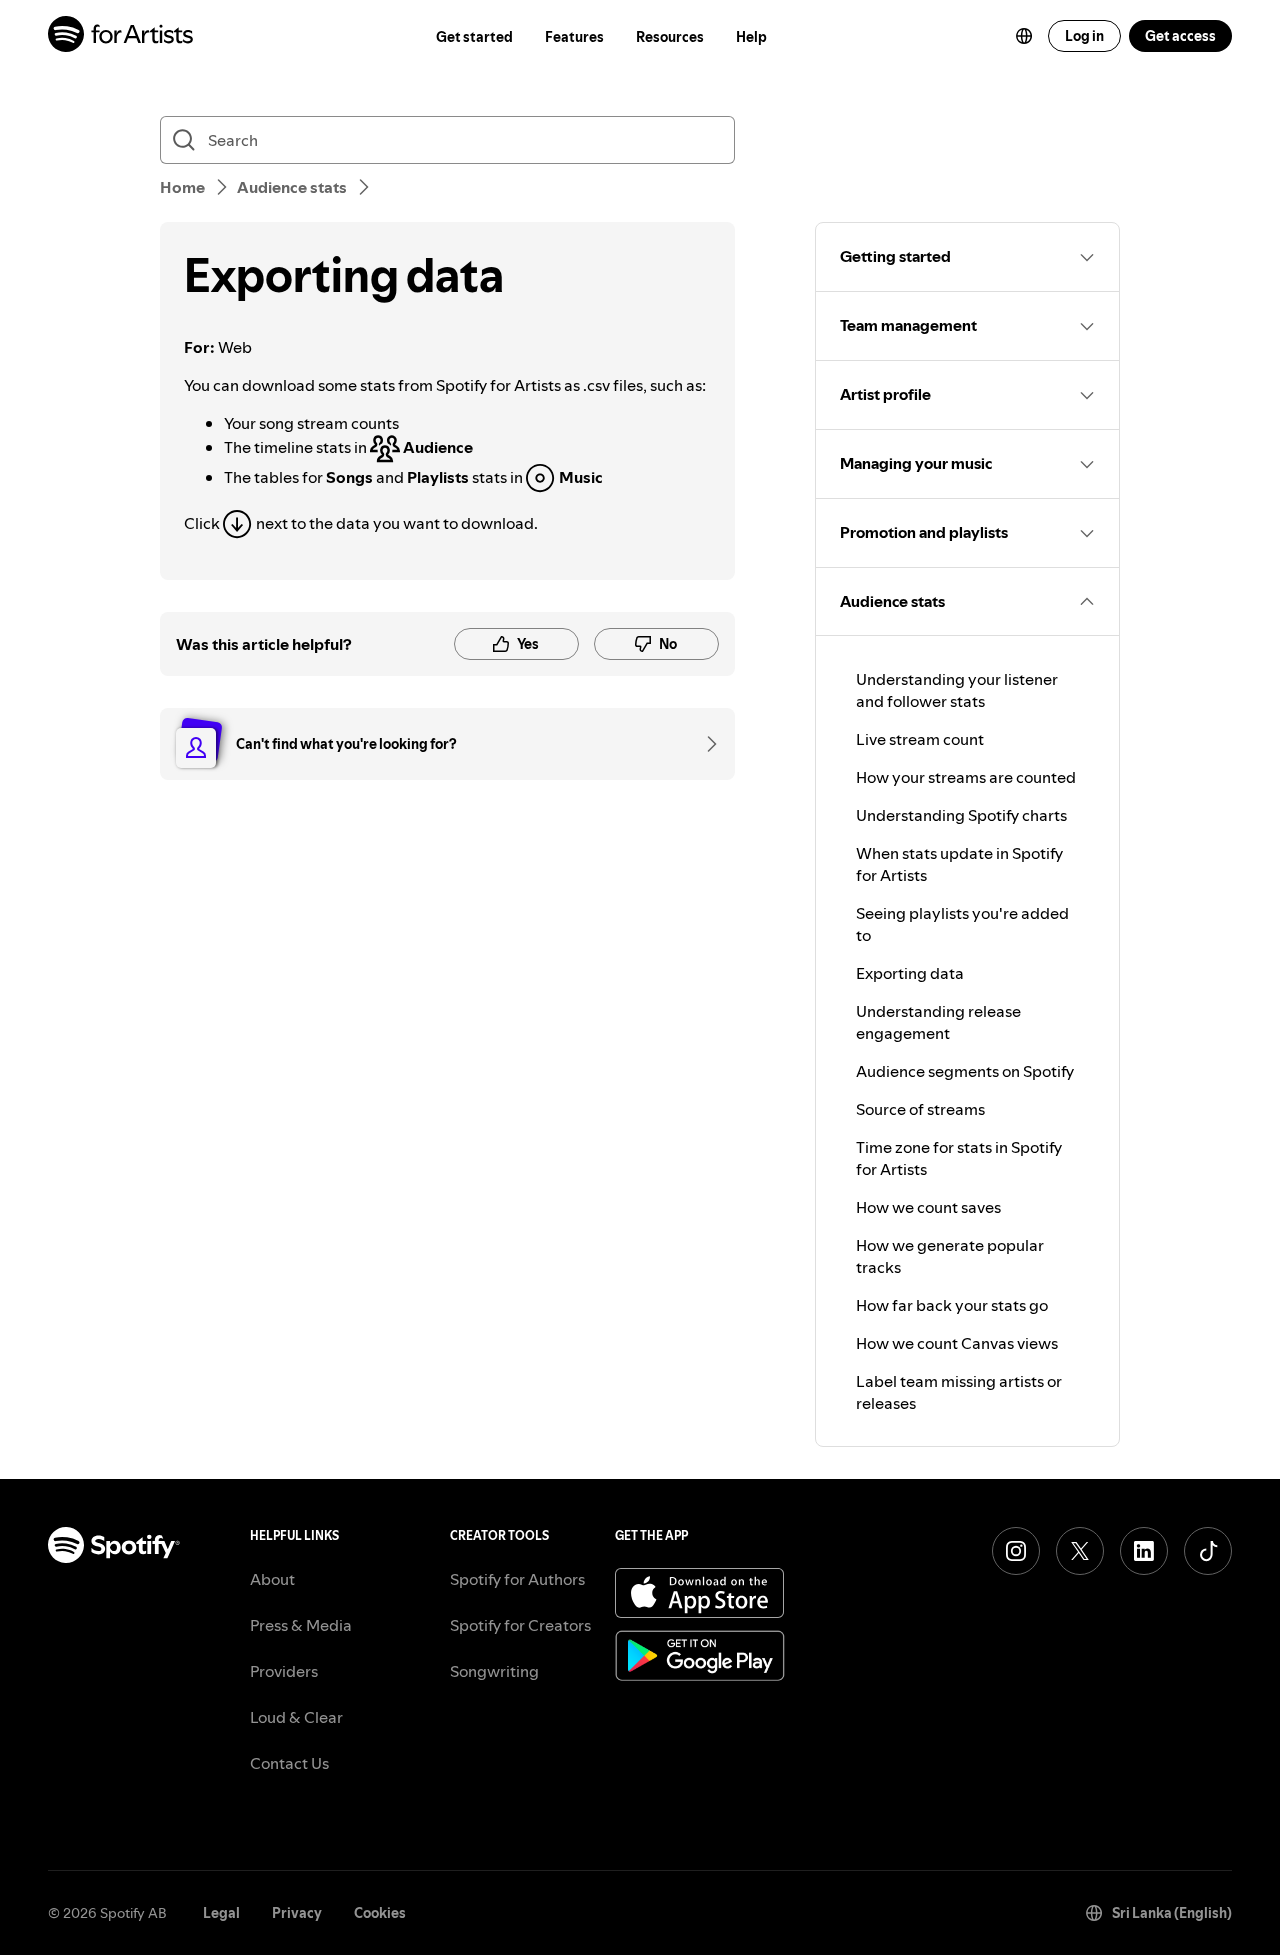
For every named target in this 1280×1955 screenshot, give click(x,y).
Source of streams (920, 1109)
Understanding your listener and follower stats (957, 690)
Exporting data (910, 973)
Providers (284, 1671)
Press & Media (301, 1625)
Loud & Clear (296, 1717)
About (272, 1579)
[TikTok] (1208, 1551)
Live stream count (920, 739)
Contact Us (289, 1763)
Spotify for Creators (520, 1625)
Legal (221, 1913)
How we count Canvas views (957, 1343)
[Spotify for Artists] (121, 36)
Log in (1084, 36)
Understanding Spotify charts (961, 815)
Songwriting (494, 1671)
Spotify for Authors (517, 1579)
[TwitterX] (1080, 1551)
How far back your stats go (952, 1305)
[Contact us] (705, 744)
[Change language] (1024, 36)
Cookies (380, 1913)
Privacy (297, 1913)
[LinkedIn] (1144, 1551)
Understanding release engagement (938, 1022)
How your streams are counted (966, 777)
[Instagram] (1016, 1551)
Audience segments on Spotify (965, 1071)
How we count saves (928, 1207)
